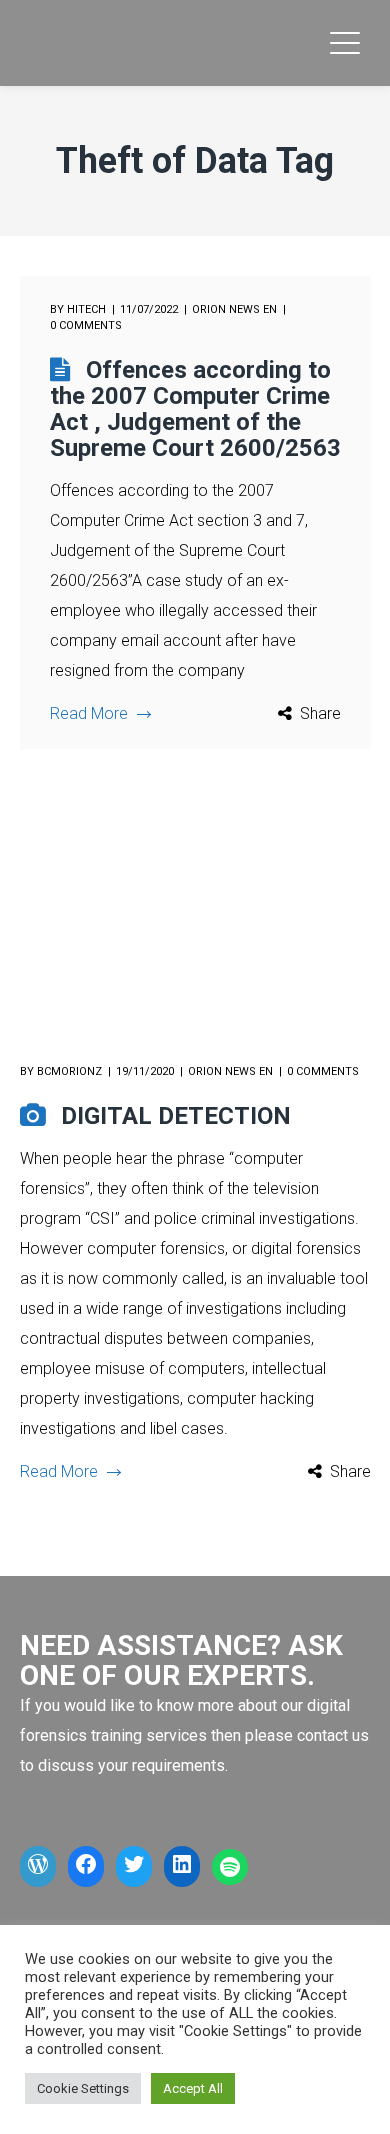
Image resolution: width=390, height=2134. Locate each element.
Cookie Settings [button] (83, 2088)
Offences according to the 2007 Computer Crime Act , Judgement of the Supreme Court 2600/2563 (195, 409)
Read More (89, 713)
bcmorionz (69, 1071)
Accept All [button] (193, 2088)
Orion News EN (234, 309)
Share (320, 713)
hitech (86, 309)
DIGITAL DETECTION (176, 1116)
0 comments (86, 325)
